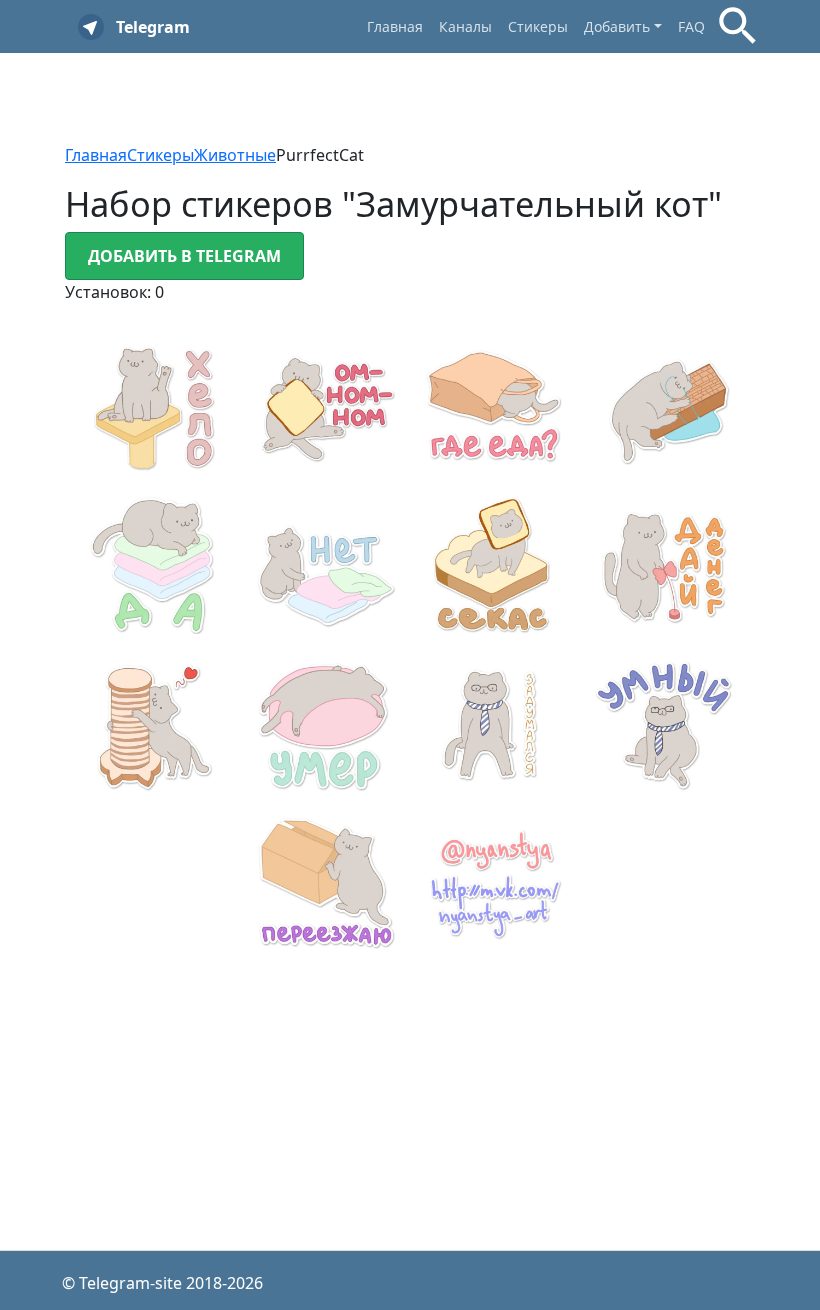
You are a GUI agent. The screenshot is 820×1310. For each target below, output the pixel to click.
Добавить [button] (617, 26)
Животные (235, 155)
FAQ (691, 26)
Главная (395, 26)
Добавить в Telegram (184, 256)
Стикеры (538, 26)
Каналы (465, 26)
